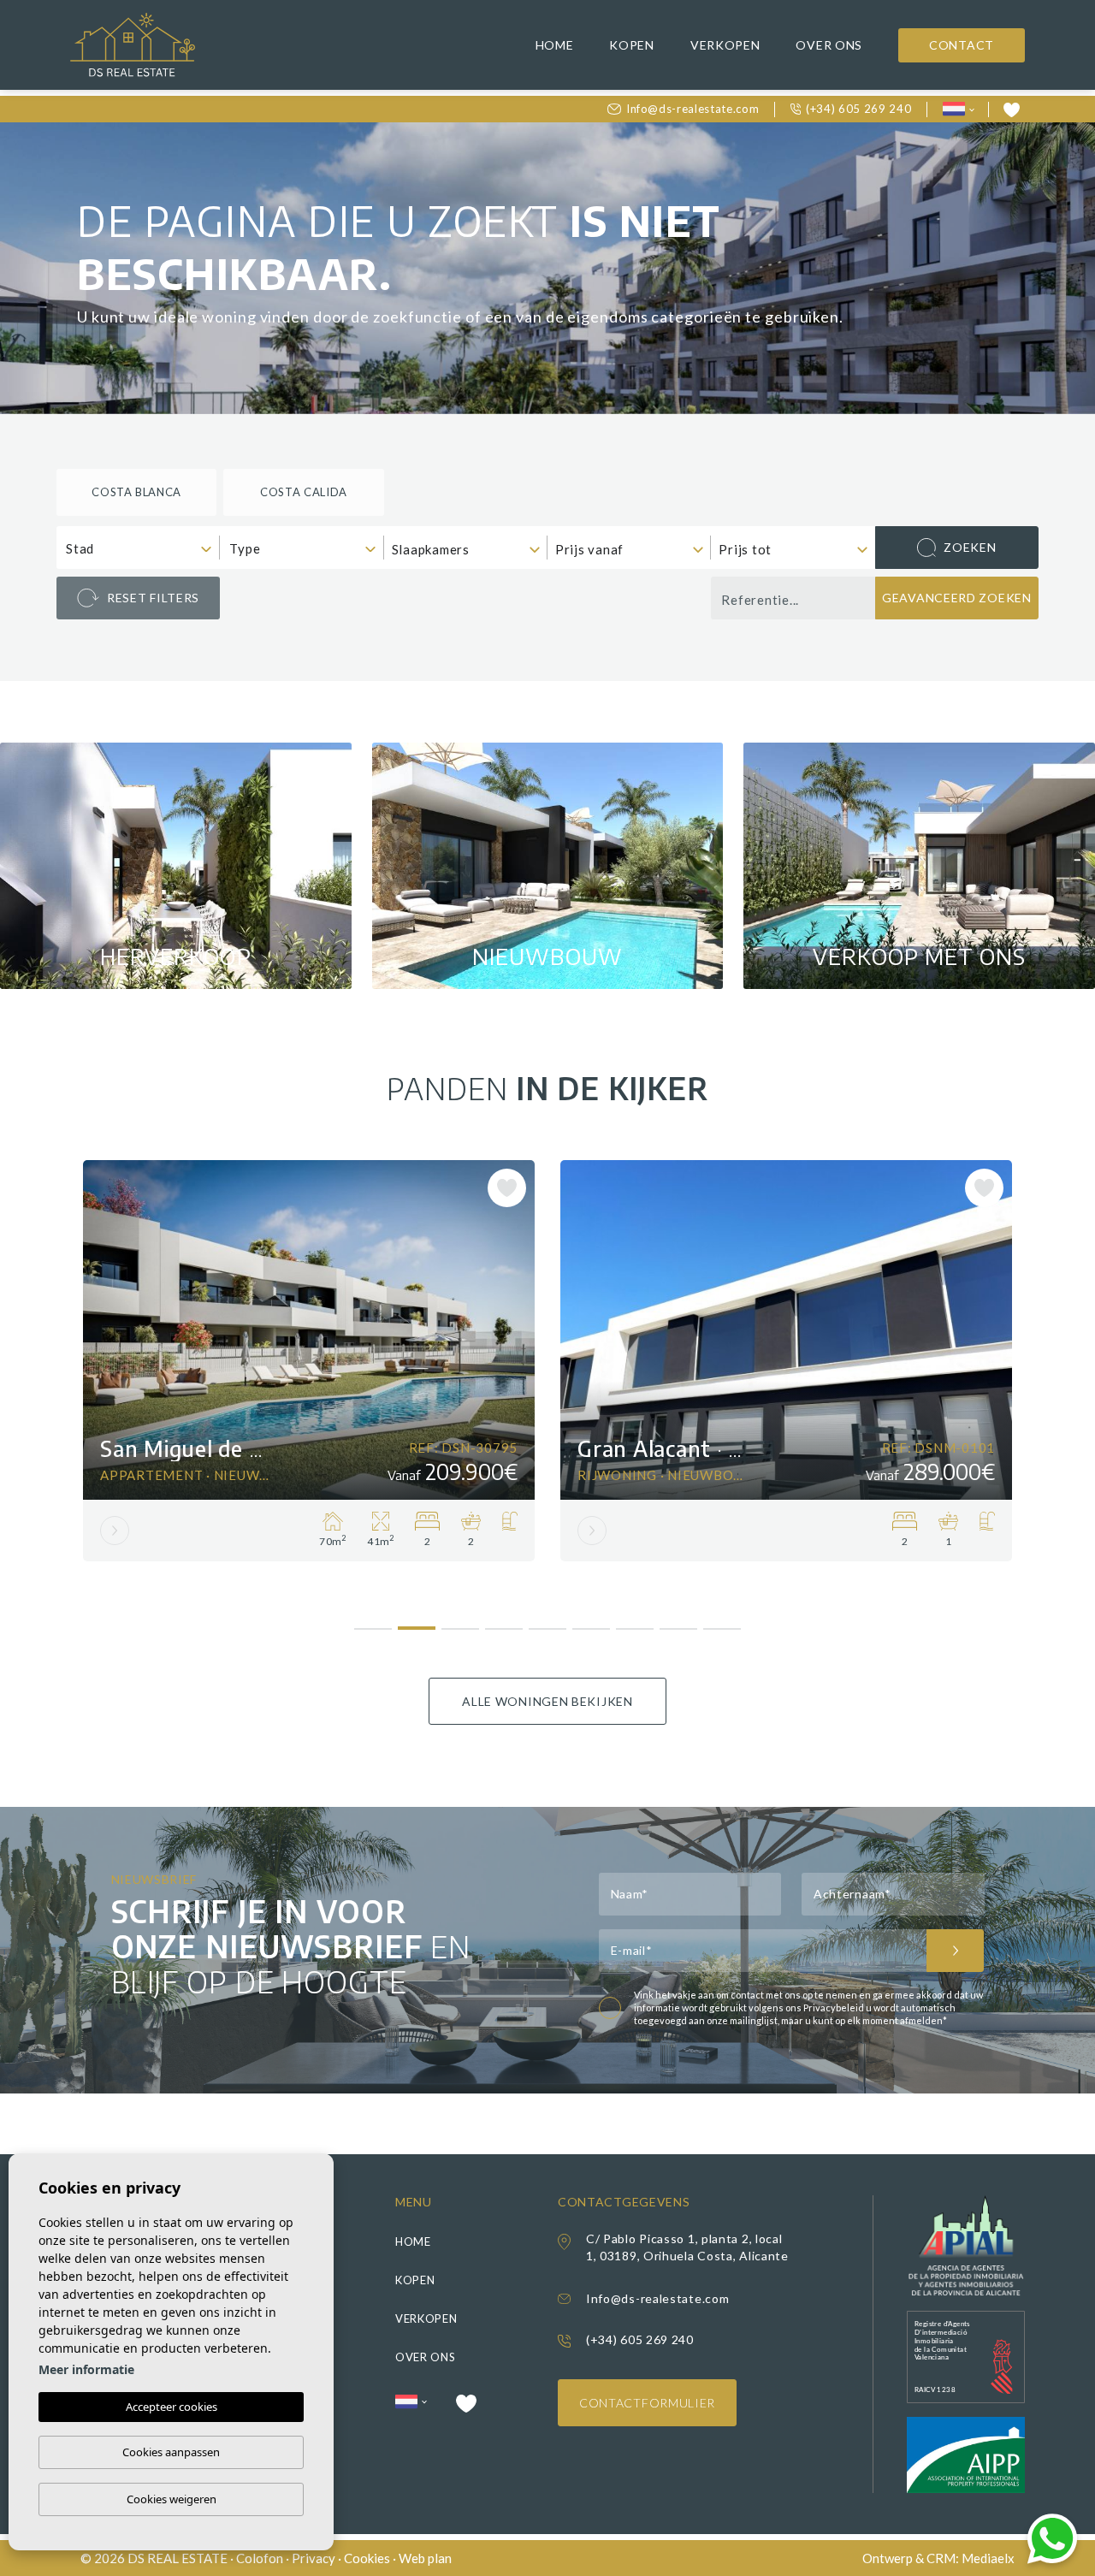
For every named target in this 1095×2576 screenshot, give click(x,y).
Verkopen (725, 45)
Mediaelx (988, 2558)
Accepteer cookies (172, 2407)
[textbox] (142, 549)
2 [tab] (417, 1621)
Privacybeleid (835, 2008)
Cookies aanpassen (171, 2452)
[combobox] (138, 548)
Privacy (314, 2558)
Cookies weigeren (172, 2499)
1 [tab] (373, 1623)
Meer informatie (86, 2369)
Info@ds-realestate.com (693, 109)
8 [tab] (679, 1623)
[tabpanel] (309, 1361)
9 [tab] (722, 1623)
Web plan (425, 2558)
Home (555, 45)
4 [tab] (504, 1623)
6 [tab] (592, 1623)
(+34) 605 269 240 (858, 109)
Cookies (367, 2558)
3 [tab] (461, 1623)
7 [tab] (635, 1623)
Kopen (632, 45)
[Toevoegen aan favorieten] (507, 1188)
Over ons (829, 45)
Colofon (260, 2558)
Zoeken (970, 547)
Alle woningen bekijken (547, 1701)
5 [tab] (548, 1623)
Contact (962, 45)
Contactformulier (647, 2403)
